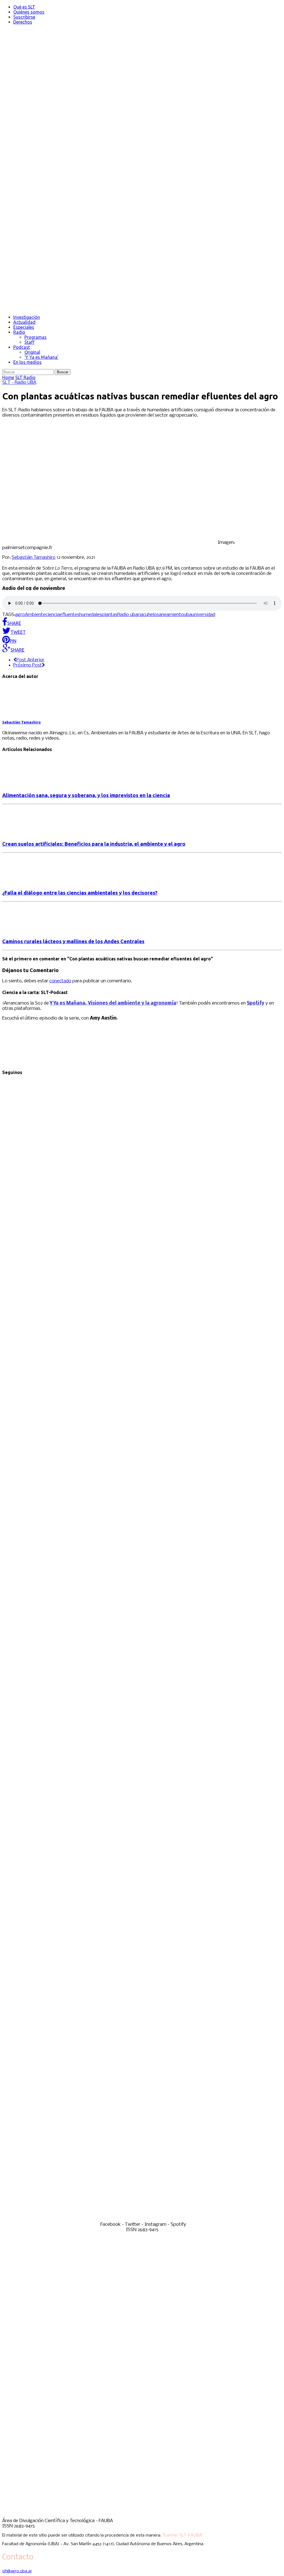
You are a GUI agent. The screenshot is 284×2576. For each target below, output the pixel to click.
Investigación (27, 317)
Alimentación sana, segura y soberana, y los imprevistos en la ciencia (86, 795)
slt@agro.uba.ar (17, 2571)
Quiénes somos (29, 12)
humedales (91, 615)
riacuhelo (147, 615)
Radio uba (128, 615)
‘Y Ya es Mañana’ (41, 357)
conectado (60, 981)
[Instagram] (142, 1933)
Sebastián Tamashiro (34, 558)
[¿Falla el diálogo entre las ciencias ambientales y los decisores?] (27, 882)
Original (32, 352)
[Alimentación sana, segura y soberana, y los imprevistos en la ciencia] (27, 784)
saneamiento (170, 615)
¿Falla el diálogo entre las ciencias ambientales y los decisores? (80, 893)
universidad (203, 615)
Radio (19, 332)
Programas (35, 337)
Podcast (22, 347)
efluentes (69, 615)
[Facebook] (142, 1359)
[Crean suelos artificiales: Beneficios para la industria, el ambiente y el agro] (27, 833)
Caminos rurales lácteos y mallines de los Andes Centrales (73, 941)
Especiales (24, 327)
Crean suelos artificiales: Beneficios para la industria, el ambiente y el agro (94, 844)
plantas (110, 615)
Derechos (23, 22)
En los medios (27, 362)
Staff (29, 342)
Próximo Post (28, 665)
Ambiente (35, 615)
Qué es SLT (24, 7)
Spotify (256, 1003)
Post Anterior (30, 660)
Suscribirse (24, 17)
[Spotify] (142, 2219)
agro (20, 615)
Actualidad (24, 322)
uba (188, 615)
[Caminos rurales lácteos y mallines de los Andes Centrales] (27, 931)
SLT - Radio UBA (19, 383)
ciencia (53, 615)
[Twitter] (142, 1646)
